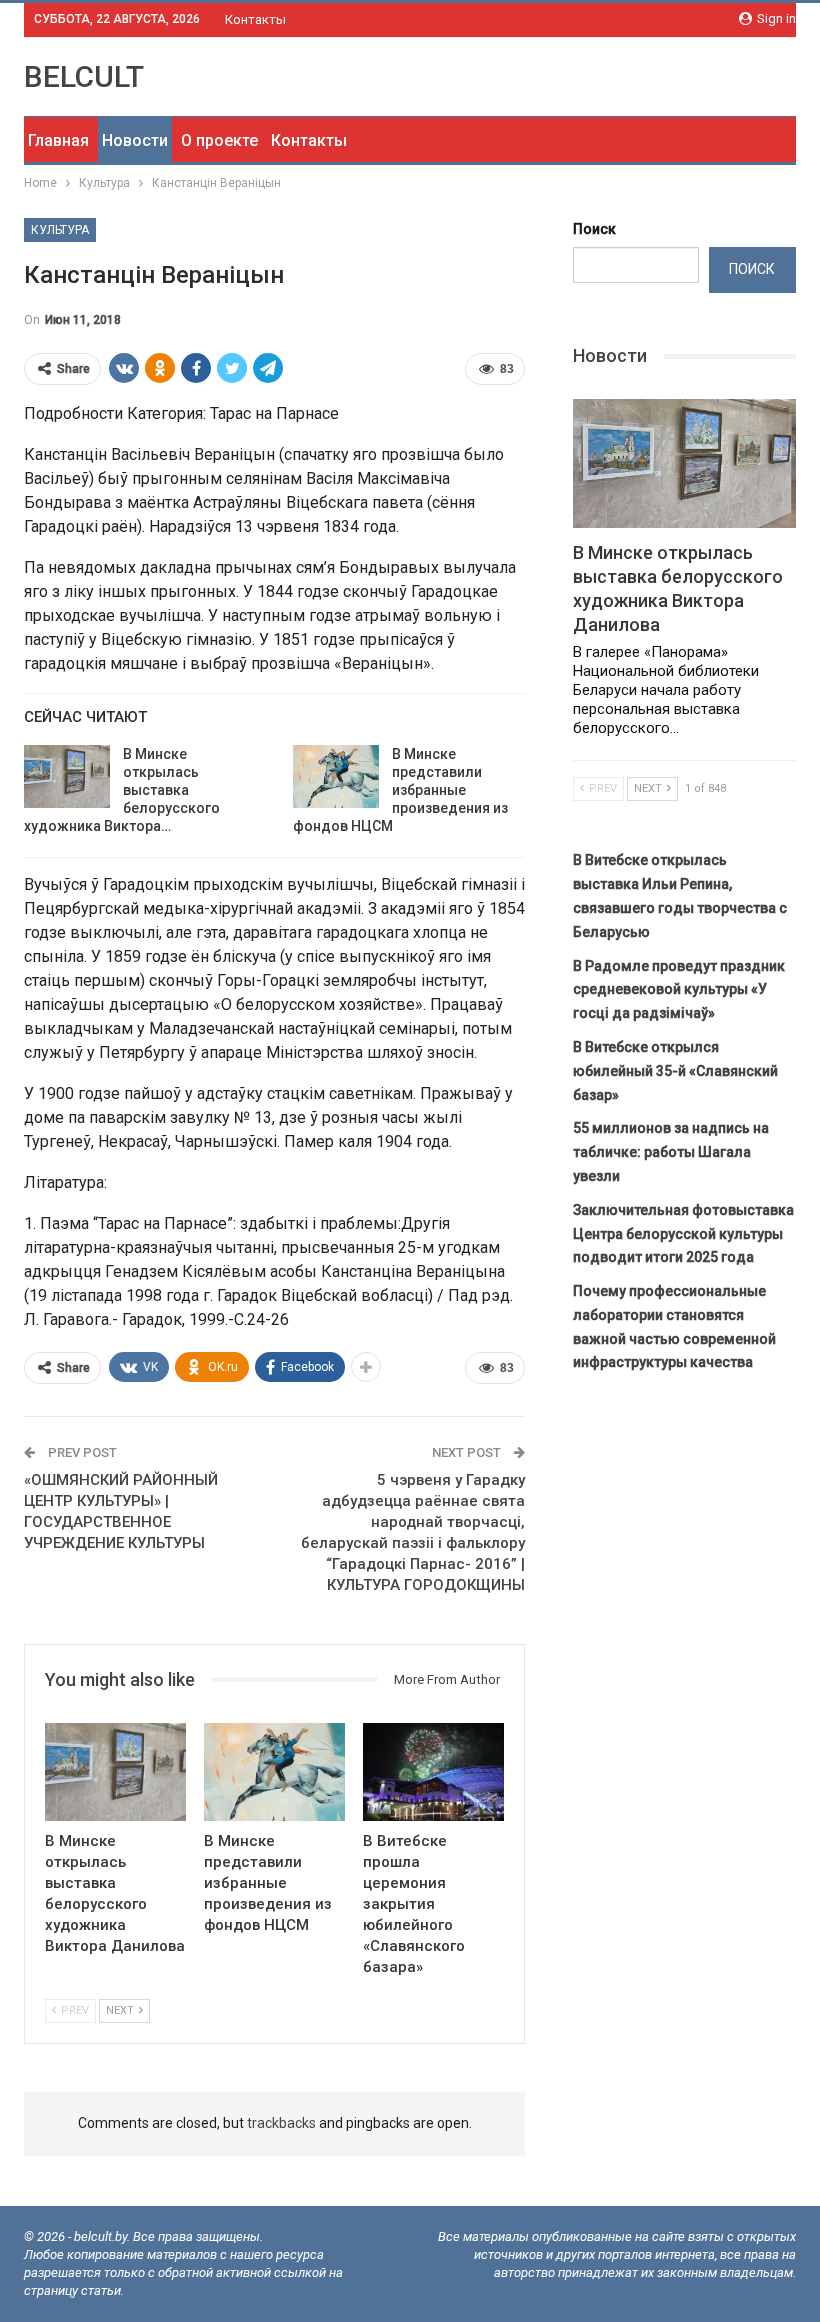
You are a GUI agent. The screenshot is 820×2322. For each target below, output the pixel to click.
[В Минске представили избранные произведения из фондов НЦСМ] (336, 777)
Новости (135, 140)
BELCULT (84, 76)
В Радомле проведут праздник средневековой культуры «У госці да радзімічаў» (679, 990)
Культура (60, 230)
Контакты (255, 19)
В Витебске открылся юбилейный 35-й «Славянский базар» (675, 1071)
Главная (58, 140)
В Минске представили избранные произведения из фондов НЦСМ (400, 790)
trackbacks (281, 2123)
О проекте (219, 140)
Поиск (594, 229)
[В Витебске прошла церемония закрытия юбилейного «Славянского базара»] (433, 1772)
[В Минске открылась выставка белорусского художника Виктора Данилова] (67, 777)
